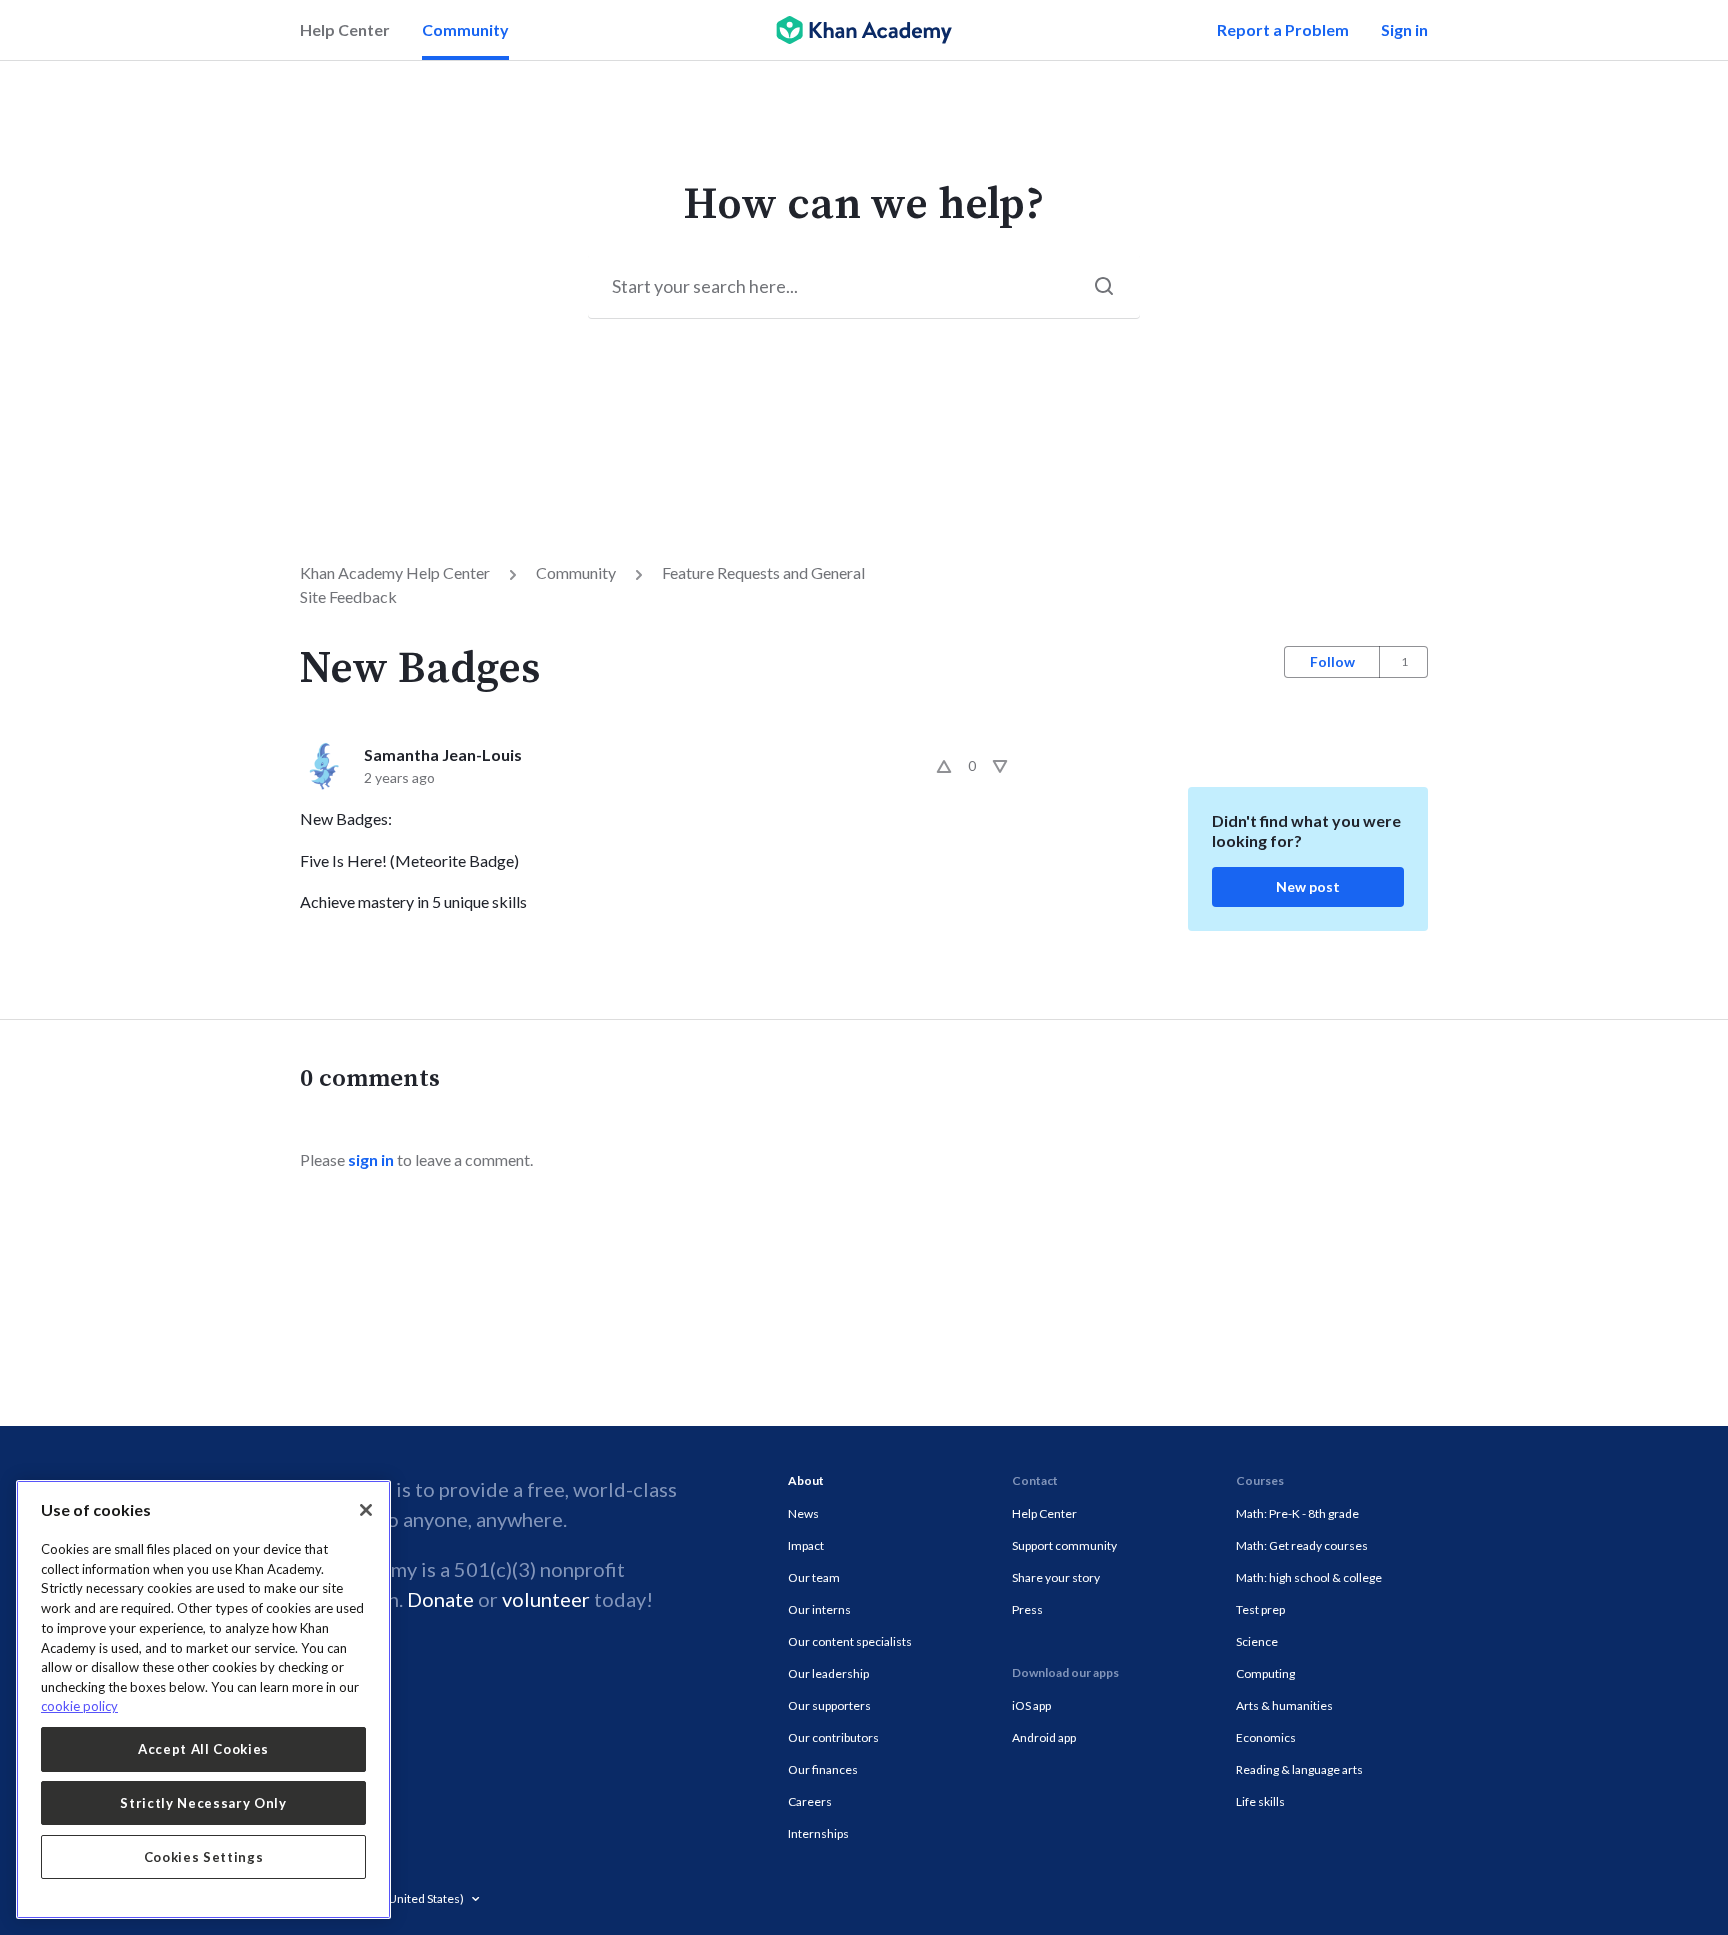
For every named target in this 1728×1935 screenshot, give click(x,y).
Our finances (823, 1769)
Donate (440, 1599)
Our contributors (833, 1737)
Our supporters (829, 1705)
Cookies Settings (204, 1857)
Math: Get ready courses (1302, 1545)
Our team (814, 1577)
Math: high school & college (1309, 1577)
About (806, 1480)
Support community (1064, 1545)
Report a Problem (1283, 29)
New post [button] (1308, 886)
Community (465, 29)
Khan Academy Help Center (395, 572)
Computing (1265, 1673)
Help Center (345, 29)
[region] (203, 1699)
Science (1257, 1641)
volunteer (546, 1599)
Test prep (1260, 1609)
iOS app (1031, 1705)
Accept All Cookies (203, 1749)
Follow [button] (1332, 661)
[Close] (366, 1510)
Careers (810, 1801)
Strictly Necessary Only (203, 1803)
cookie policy (79, 1706)
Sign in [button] (1404, 29)
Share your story (1056, 1577)
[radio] (944, 766)
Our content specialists (850, 1641)
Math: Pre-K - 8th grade (1297, 1513)
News (803, 1513)
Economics (1266, 1737)
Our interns (819, 1609)
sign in (371, 1159)
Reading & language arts (1299, 1769)
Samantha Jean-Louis (443, 754)
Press (1027, 1609)
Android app (1044, 1737)
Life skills (1260, 1801)
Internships (818, 1833)
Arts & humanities (1284, 1705)
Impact (806, 1545)
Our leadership (828, 1673)
